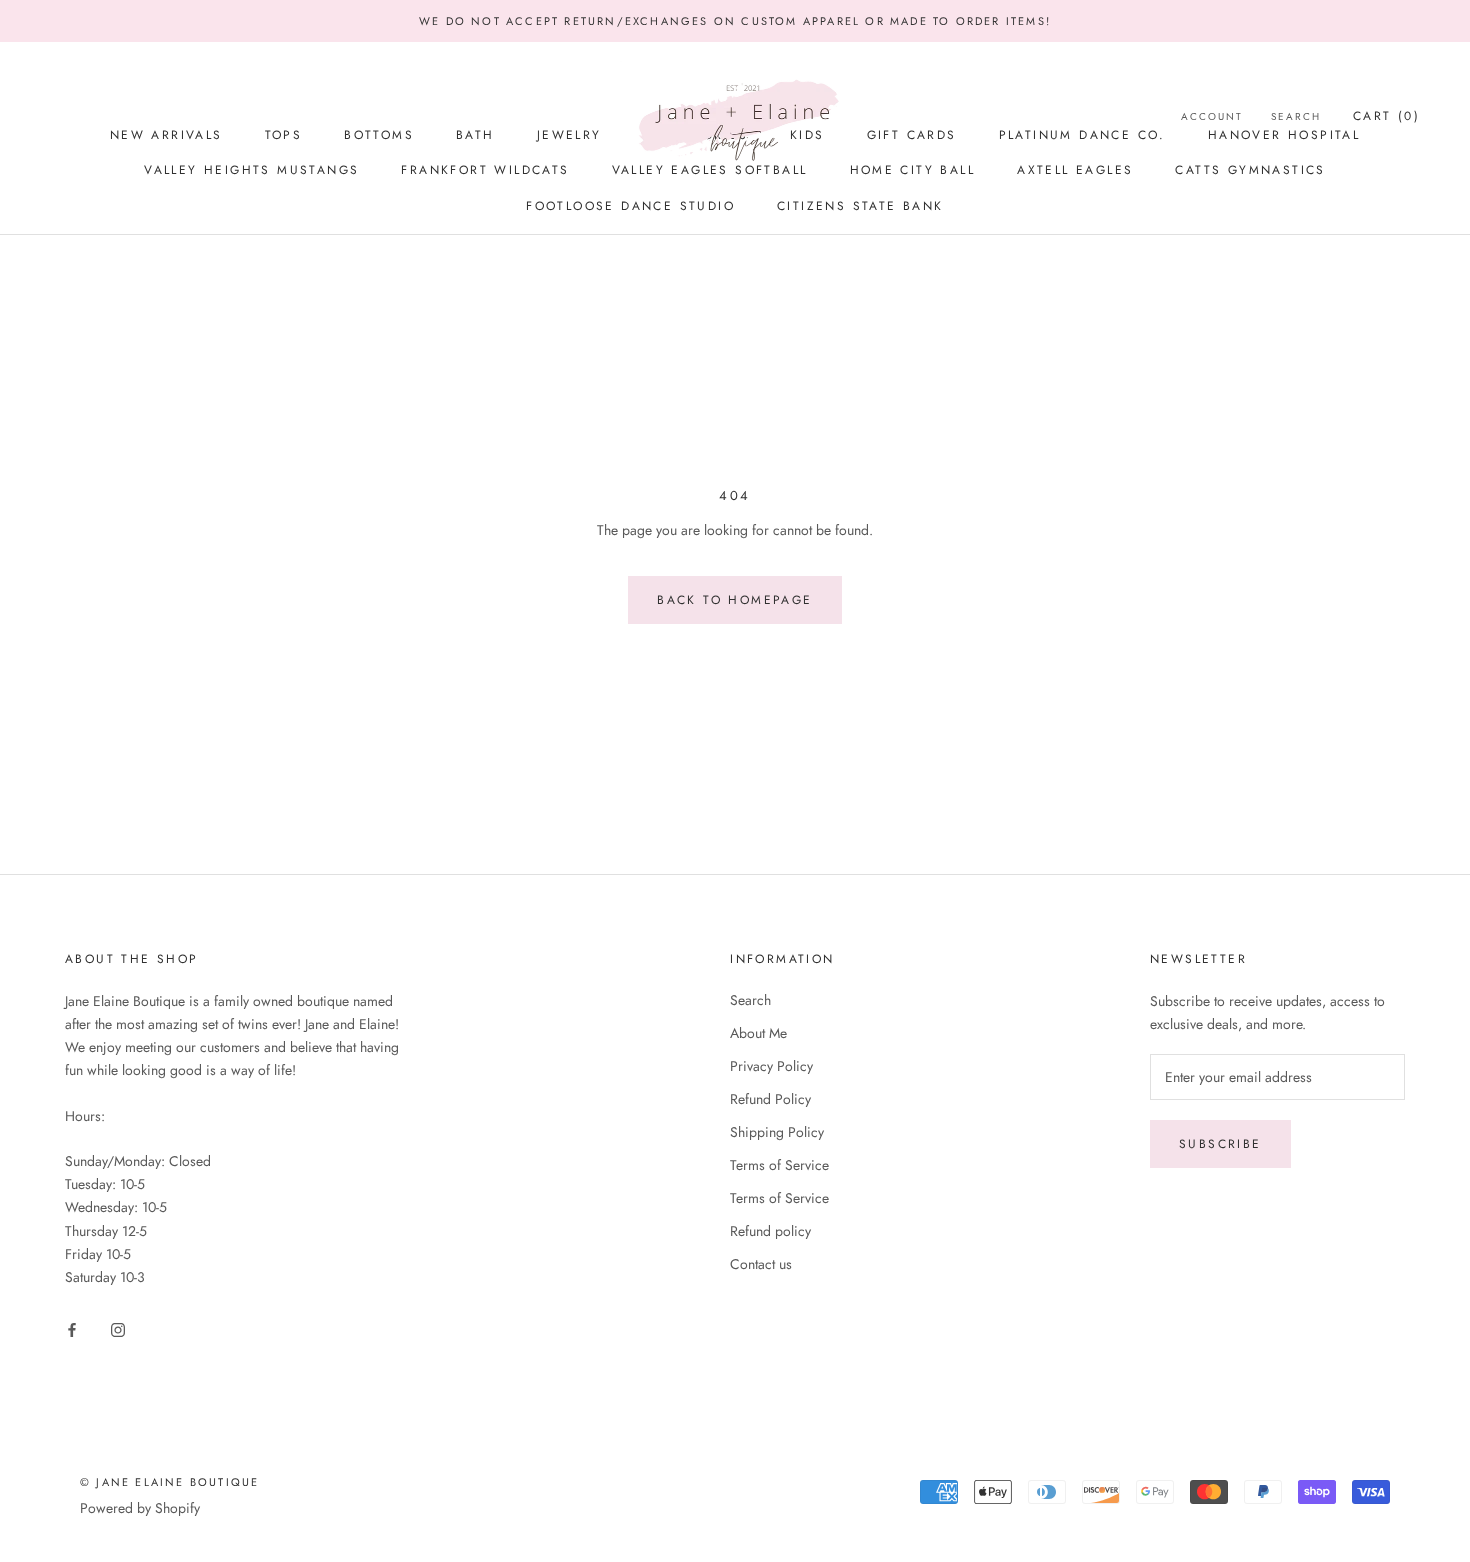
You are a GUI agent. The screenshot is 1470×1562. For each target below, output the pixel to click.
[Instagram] (118, 1328)
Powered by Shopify (140, 1508)
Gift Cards (912, 135)
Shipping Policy (777, 1132)
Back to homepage (734, 600)
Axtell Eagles (1075, 170)
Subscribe (1220, 1144)
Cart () (1386, 116)
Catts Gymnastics (1250, 170)
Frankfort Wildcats (485, 170)
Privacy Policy (771, 1066)
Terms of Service (779, 1165)
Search (750, 1000)
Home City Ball (913, 170)
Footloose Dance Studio (630, 206)
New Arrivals (166, 135)
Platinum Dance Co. (1082, 135)
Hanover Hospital (1284, 135)
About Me (758, 1033)
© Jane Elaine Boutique (169, 1482)
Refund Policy (770, 1099)
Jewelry (569, 135)
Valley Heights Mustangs (251, 170)
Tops (284, 135)
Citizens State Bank (860, 206)
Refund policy (770, 1231)
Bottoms (379, 135)
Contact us (761, 1264)
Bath (475, 135)
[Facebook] (72, 1328)
